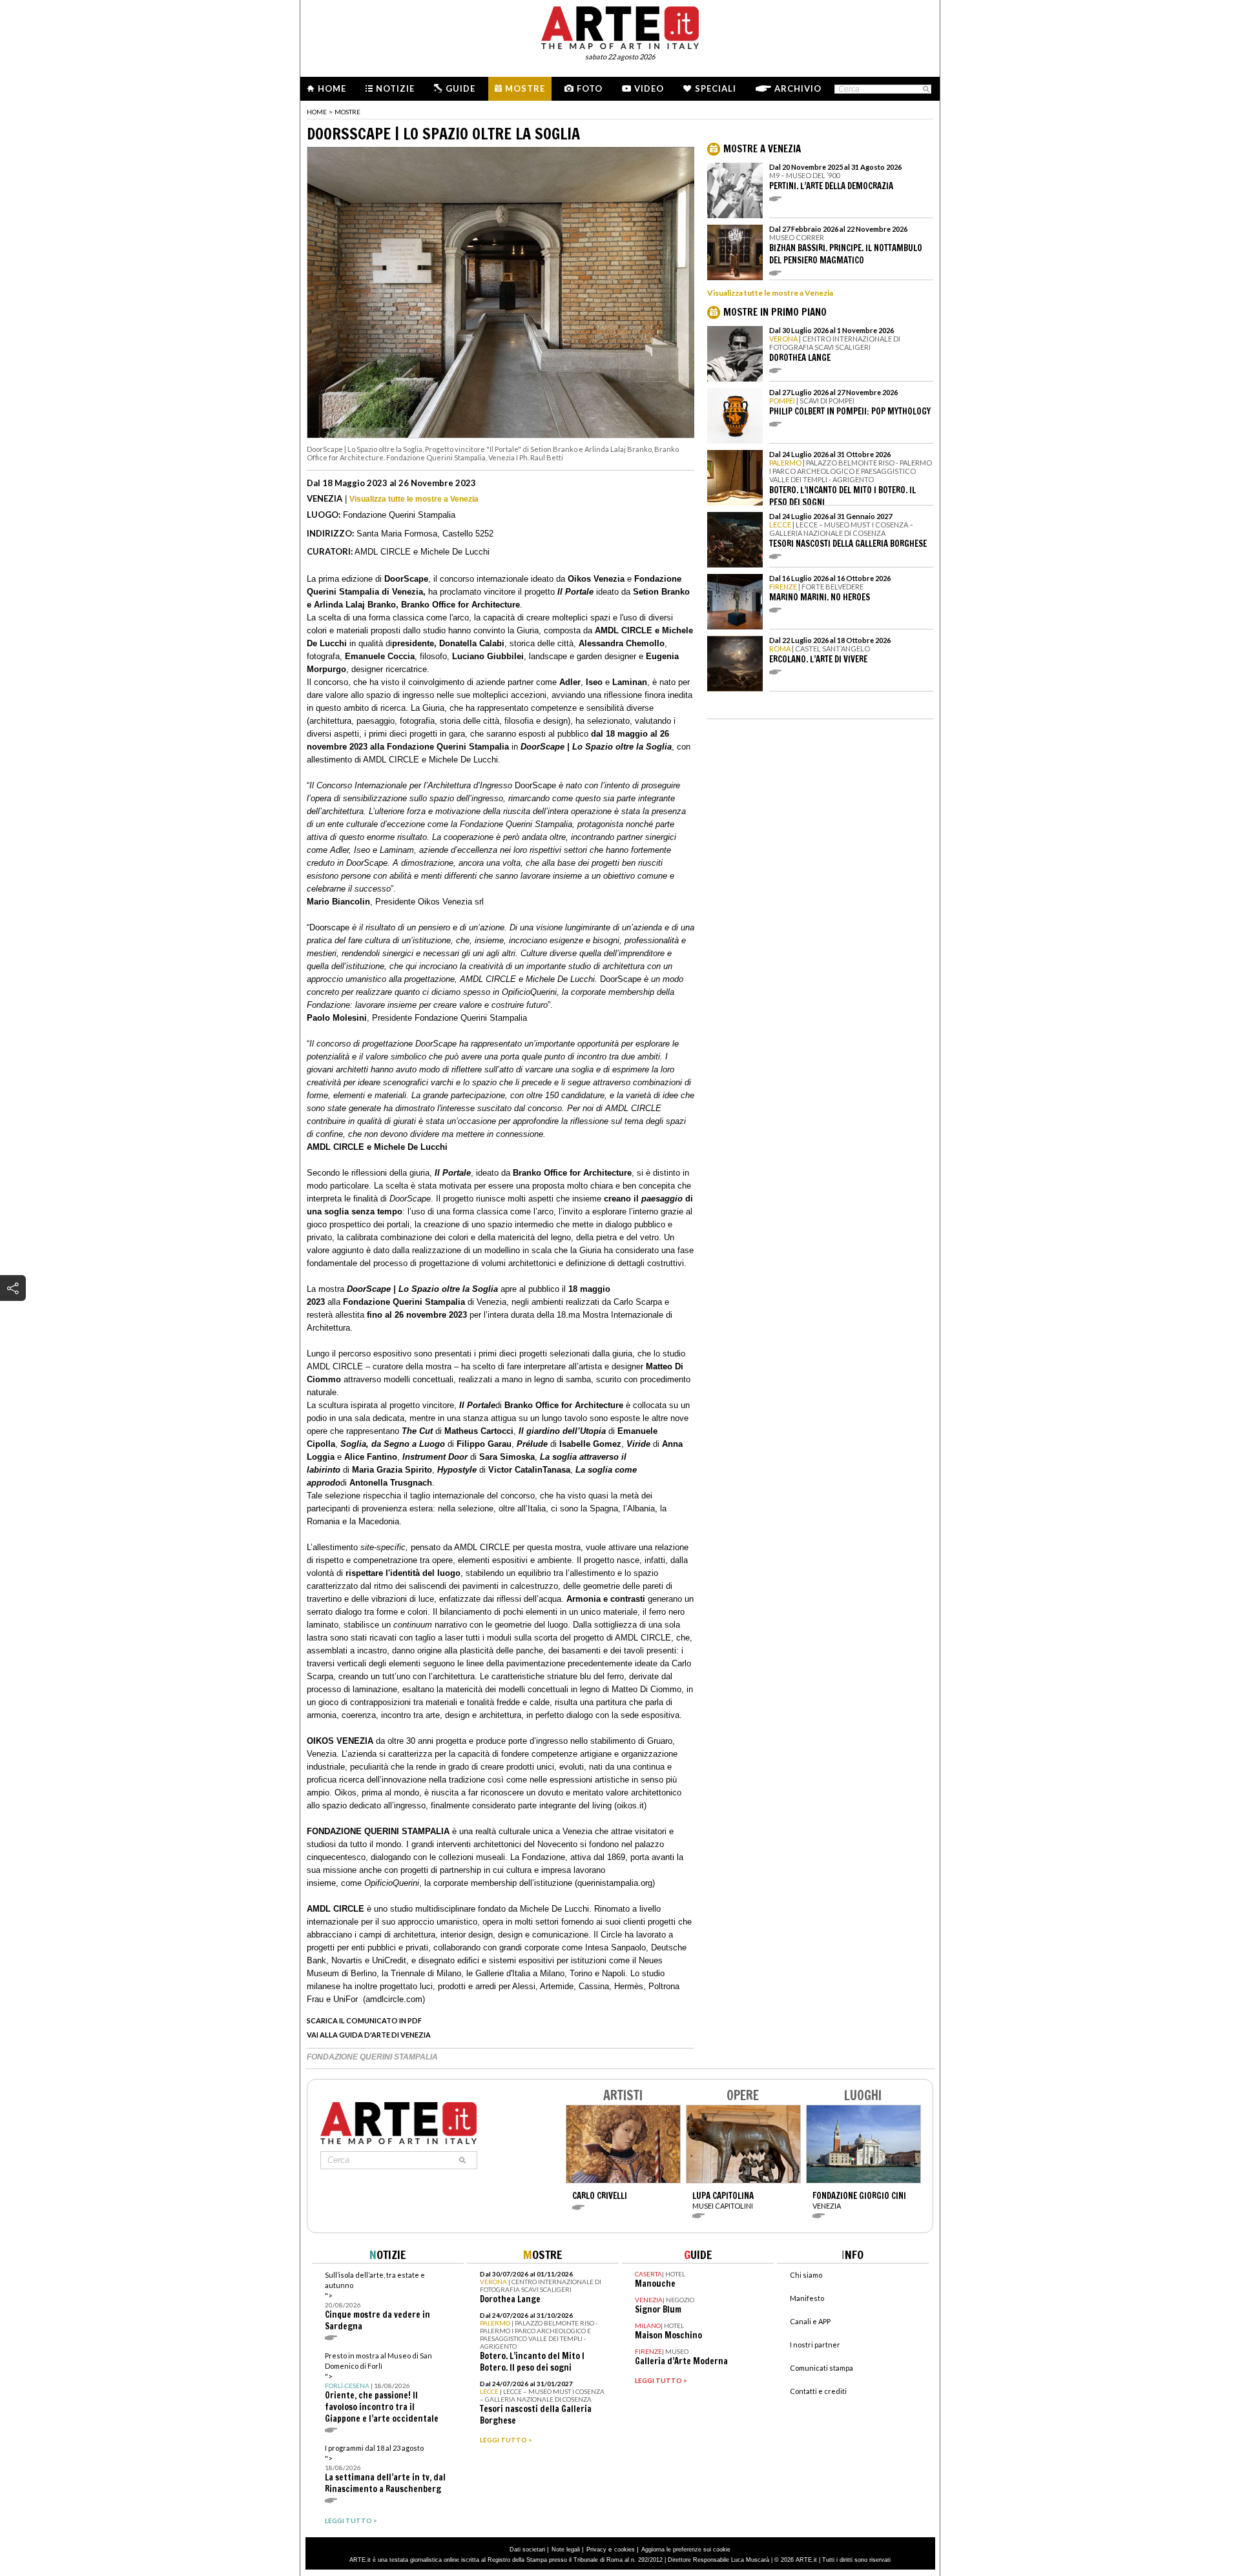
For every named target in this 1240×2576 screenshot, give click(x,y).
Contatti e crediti (818, 2391)
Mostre (525, 88)
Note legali (566, 2550)
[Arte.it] (620, 26)
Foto (590, 88)
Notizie (395, 88)
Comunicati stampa (821, 2368)
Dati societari (527, 2550)
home (317, 112)
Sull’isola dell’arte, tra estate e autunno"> (377, 2301)
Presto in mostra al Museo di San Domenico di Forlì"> (382, 2388)
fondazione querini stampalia (372, 2057)
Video (649, 88)
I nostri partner (815, 2345)
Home (332, 88)
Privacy (596, 2550)
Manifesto (807, 2298)
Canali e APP (810, 2321)
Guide (460, 88)
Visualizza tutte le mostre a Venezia (414, 499)
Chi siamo (806, 2275)
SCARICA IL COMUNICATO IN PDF (364, 2020)
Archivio (798, 88)
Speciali (716, 88)
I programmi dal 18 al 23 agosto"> (385, 2469)
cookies (625, 2550)
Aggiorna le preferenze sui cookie (686, 2550)
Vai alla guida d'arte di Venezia (369, 2035)
